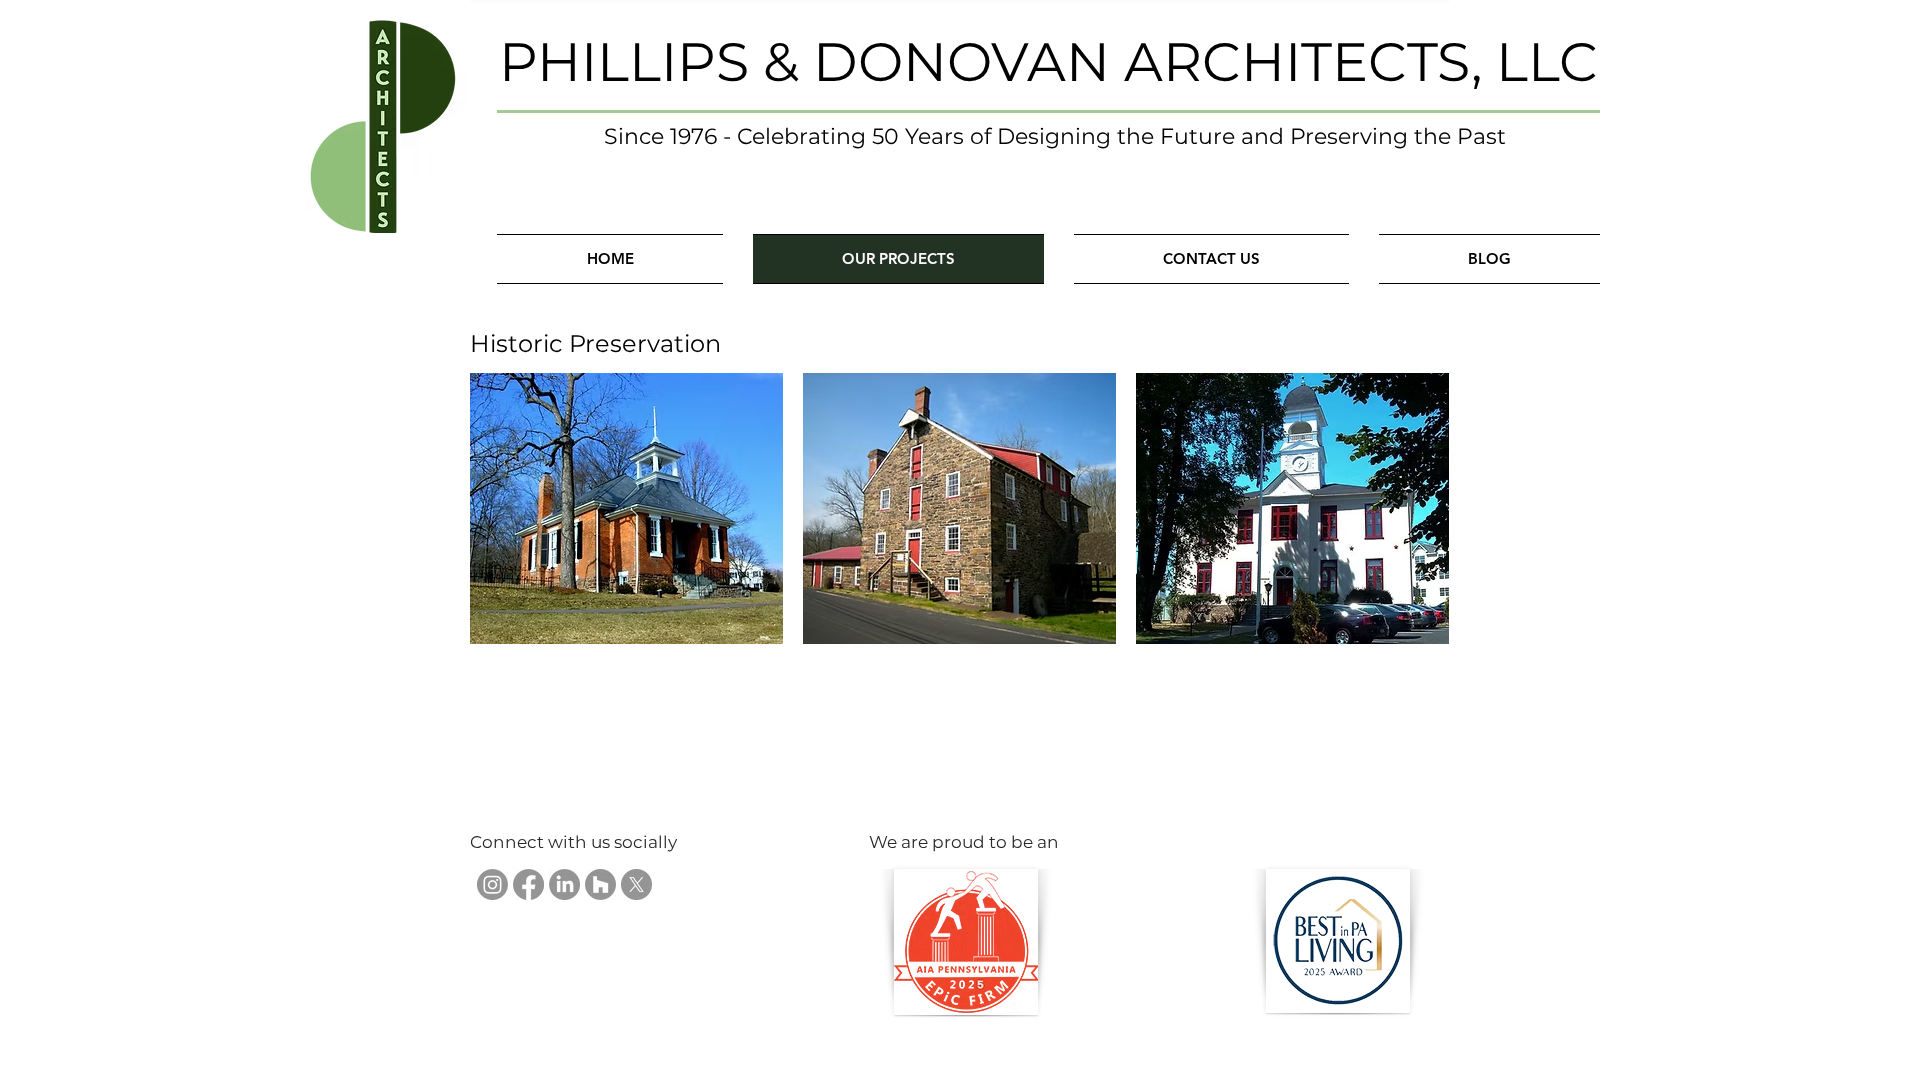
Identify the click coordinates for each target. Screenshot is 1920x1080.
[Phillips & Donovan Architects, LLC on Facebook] (528, 884)
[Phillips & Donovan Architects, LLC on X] (636, 884)
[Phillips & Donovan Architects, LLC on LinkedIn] (564, 884)
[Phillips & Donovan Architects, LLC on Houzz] (600, 884)
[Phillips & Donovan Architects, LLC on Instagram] (492, 884)
